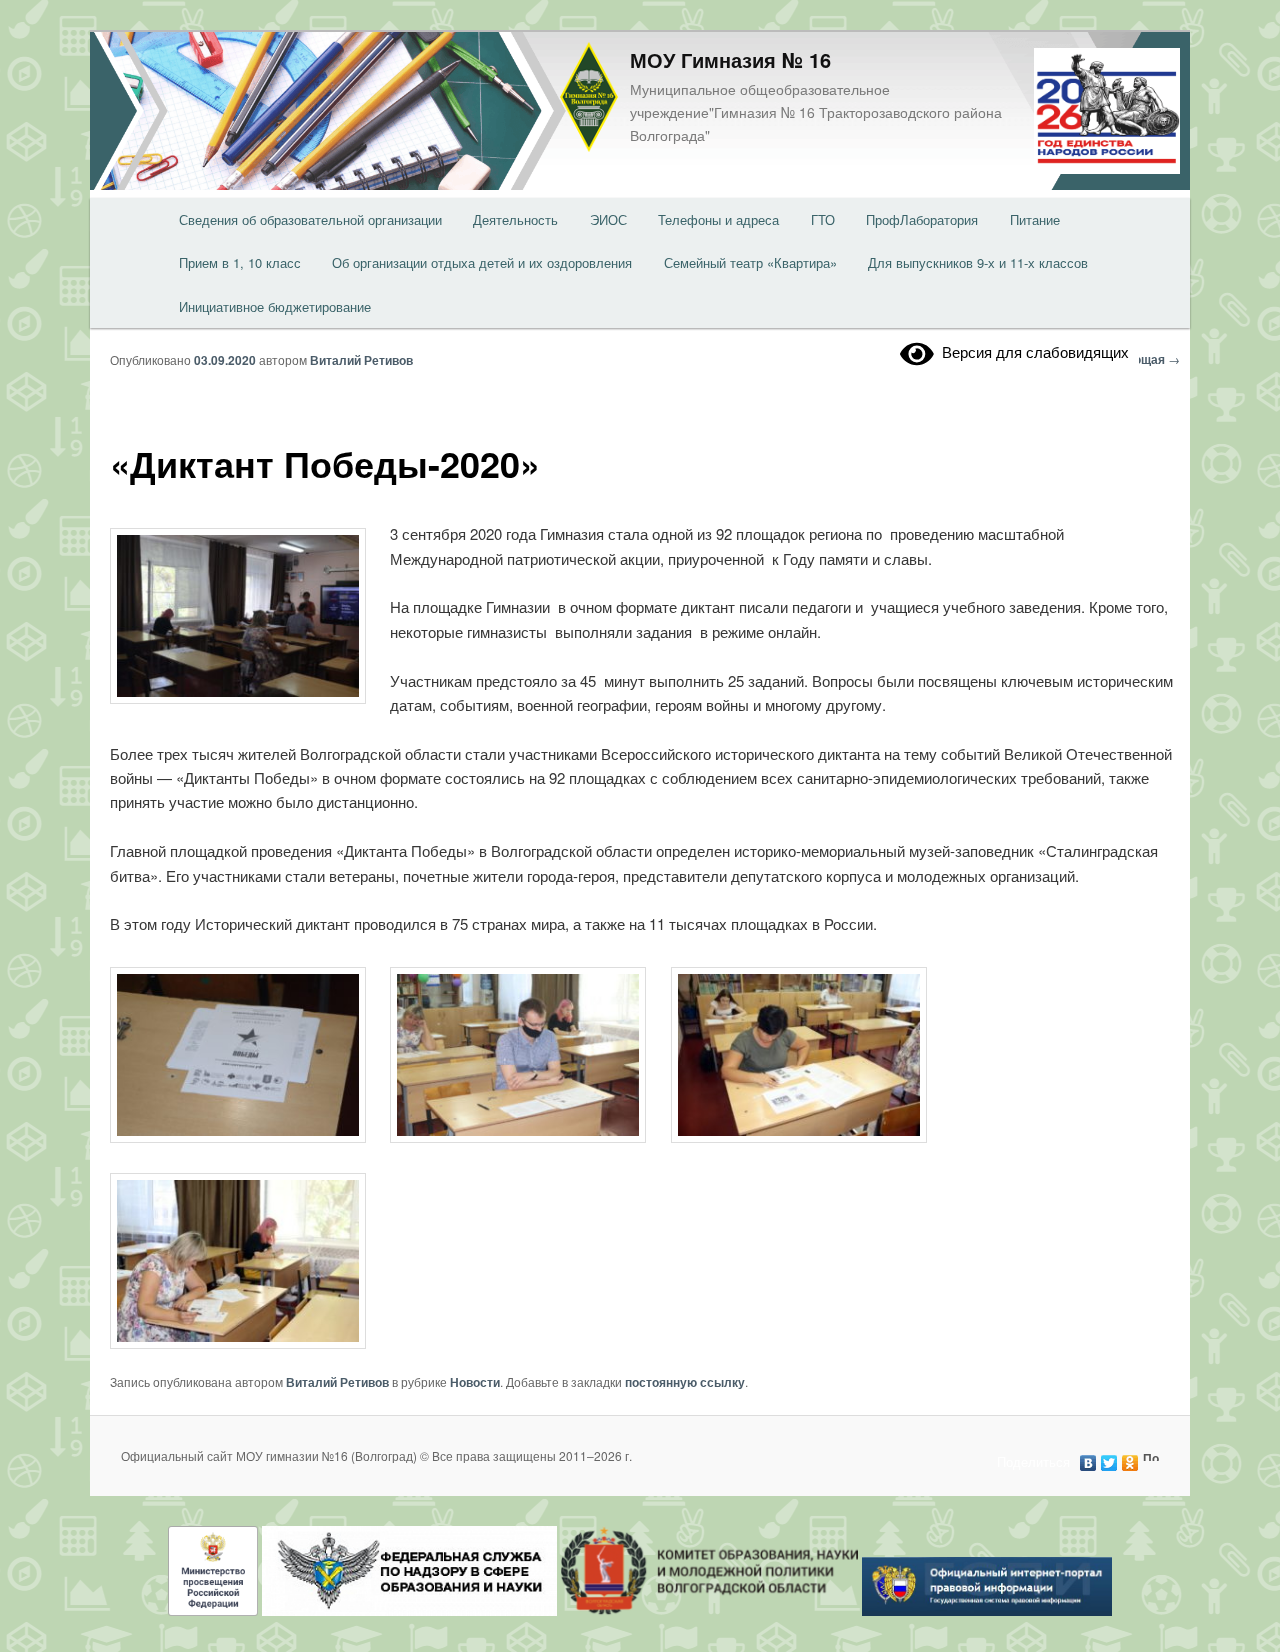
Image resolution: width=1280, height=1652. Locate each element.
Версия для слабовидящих (1031, 351)
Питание (1035, 219)
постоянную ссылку (685, 1382)
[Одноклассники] (1130, 1458)
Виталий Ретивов (361, 360)
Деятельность (515, 219)
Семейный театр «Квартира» (750, 262)
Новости (475, 1382)
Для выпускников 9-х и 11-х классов (978, 262)
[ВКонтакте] (1088, 1458)
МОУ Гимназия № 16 (730, 59)
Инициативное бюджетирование (275, 306)
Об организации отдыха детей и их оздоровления (482, 262)
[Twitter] (1109, 1458)
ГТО (823, 219)
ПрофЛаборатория (922, 219)
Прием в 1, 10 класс (240, 262)
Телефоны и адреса (718, 219)
